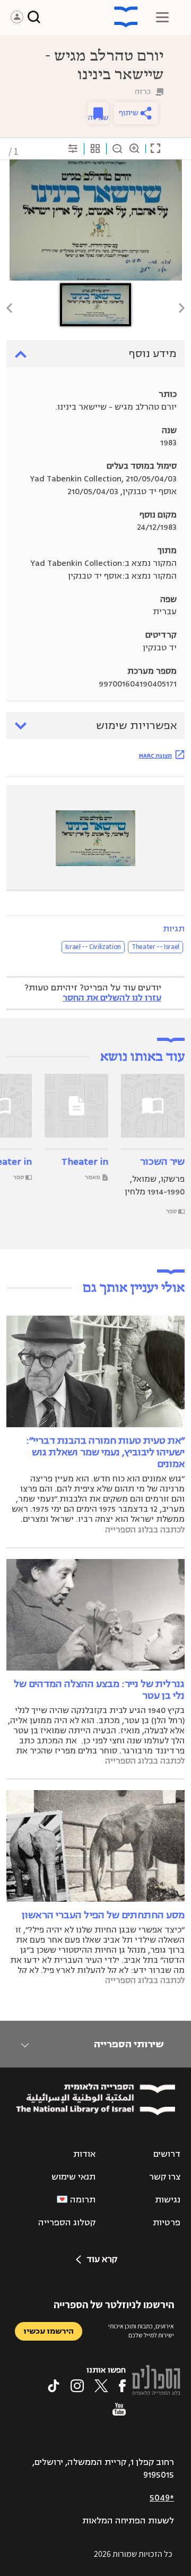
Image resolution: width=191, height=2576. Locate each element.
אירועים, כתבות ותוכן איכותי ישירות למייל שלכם (141, 2331)
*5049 (162, 2498)
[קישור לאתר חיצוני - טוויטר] (101, 2386)
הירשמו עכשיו (49, 2331)
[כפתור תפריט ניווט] (162, 17)
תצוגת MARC (155, 756)
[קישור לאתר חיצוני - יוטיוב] (119, 2409)
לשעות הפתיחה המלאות (128, 2521)
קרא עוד (102, 2259)
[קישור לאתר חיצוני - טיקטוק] (54, 2386)
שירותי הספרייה (129, 2044)
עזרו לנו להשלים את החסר (112, 998)
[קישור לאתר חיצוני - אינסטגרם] (77, 2386)
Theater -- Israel (155, 947)
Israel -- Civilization (93, 947)
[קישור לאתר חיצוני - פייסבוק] (122, 2386)
